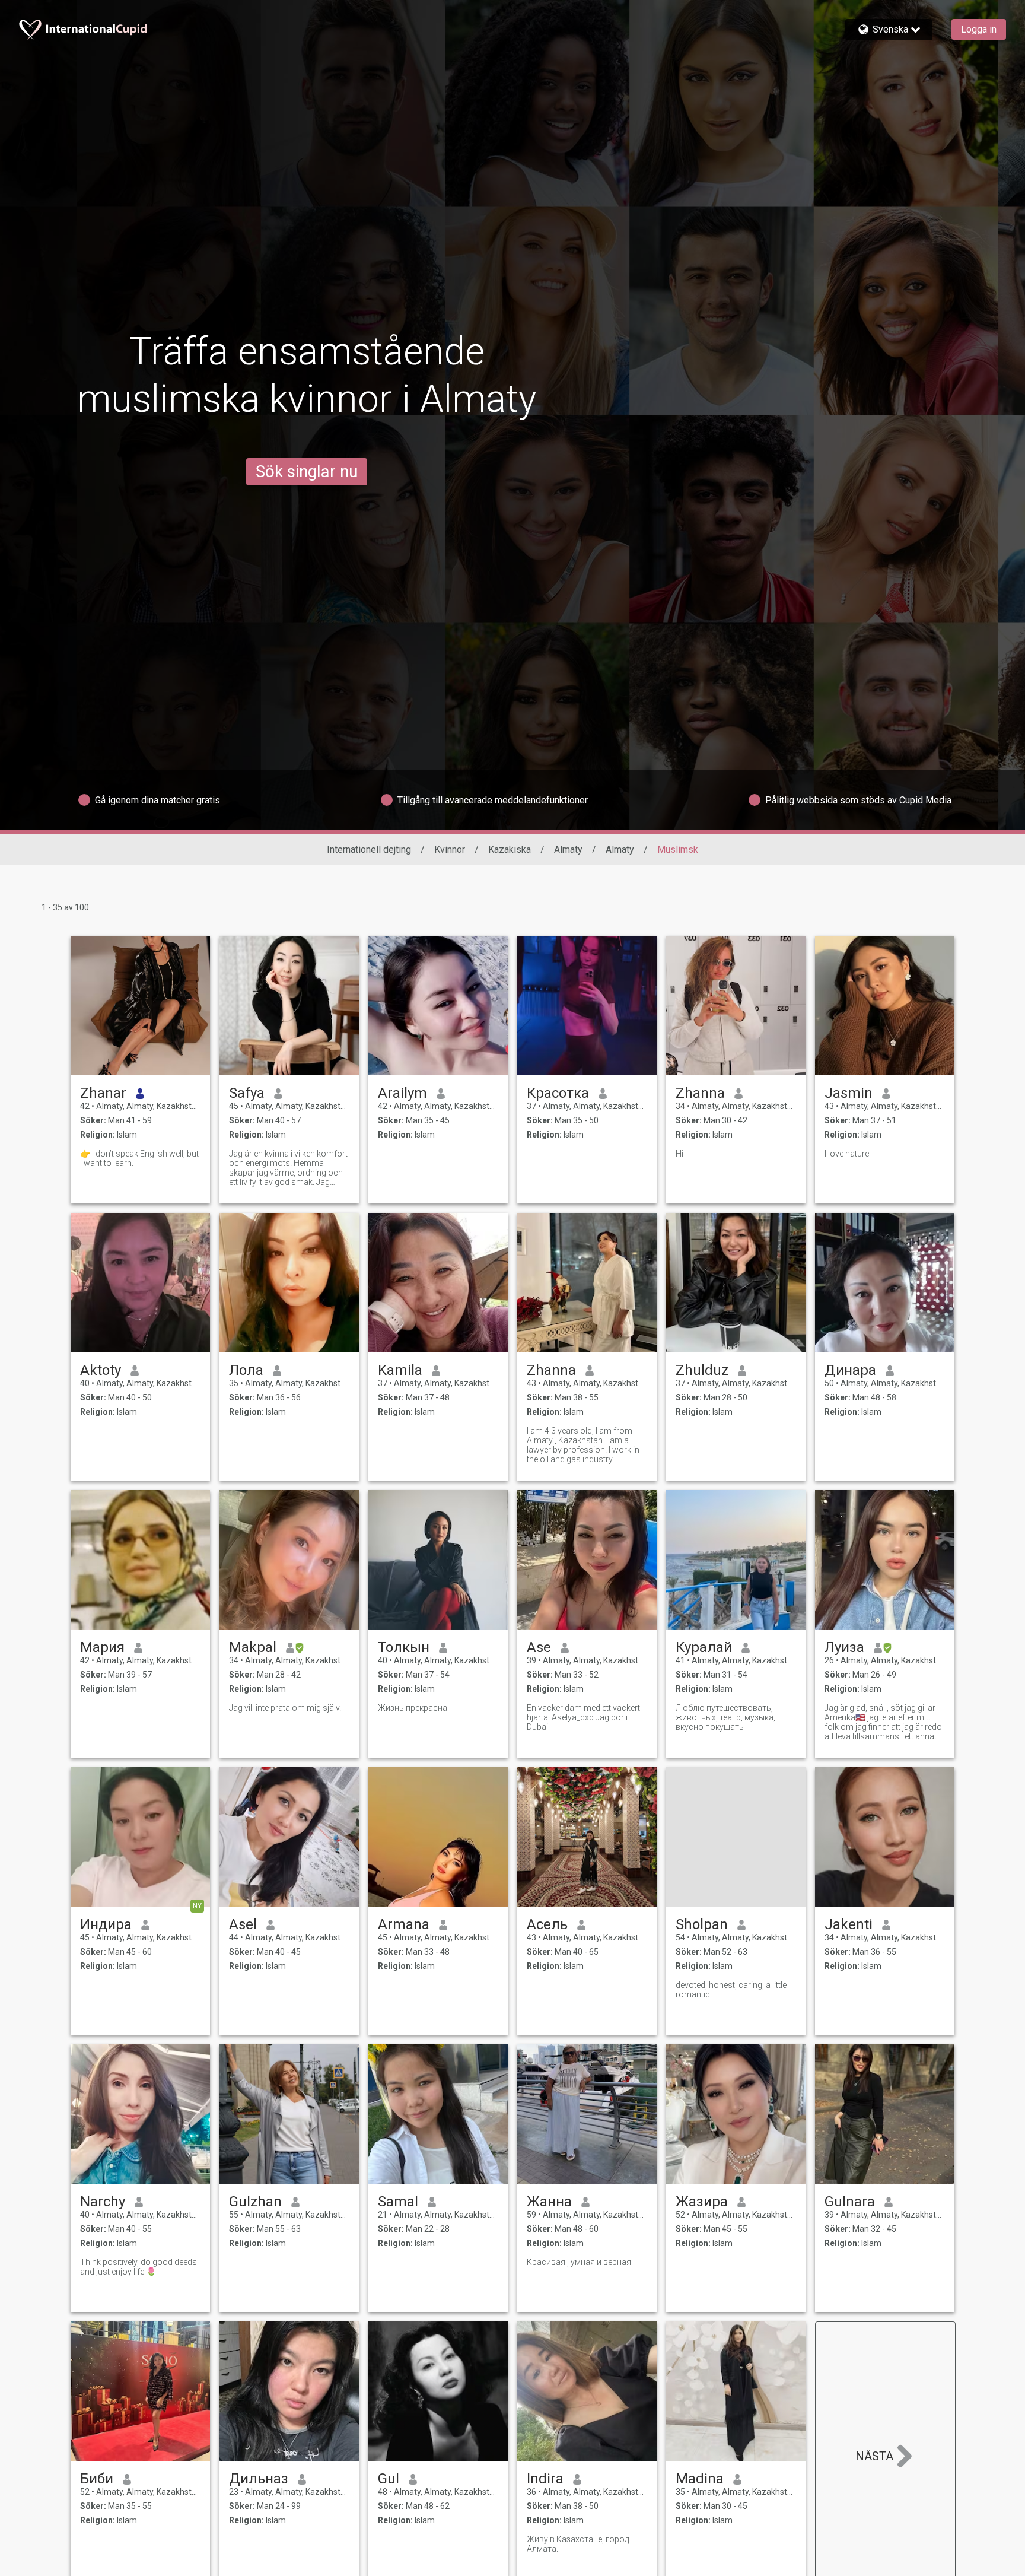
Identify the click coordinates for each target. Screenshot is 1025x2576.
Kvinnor (450, 849)
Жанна (549, 2202)
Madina (700, 2479)
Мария (102, 1647)
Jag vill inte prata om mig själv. (285, 1708)
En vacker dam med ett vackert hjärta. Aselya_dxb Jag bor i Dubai (583, 1717)
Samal (398, 2202)
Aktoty (101, 1370)
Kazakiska (510, 849)
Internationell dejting (369, 849)
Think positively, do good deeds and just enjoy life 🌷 (139, 2267)
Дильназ (259, 2479)
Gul (389, 2479)
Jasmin (849, 1093)
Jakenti (849, 1924)
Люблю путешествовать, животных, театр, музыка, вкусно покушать (725, 1717)
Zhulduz (702, 1370)
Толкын (404, 1647)
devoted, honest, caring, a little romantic (731, 1990)
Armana (404, 1924)
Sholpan (702, 1924)
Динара (850, 1370)
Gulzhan (255, 2202)
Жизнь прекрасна (413, 1708)
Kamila (400, 1370)
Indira (545, 2479)
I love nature (847, 1154)
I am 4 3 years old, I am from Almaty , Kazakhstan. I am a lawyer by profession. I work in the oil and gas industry (583, 1445)
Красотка (558, 1093)
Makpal (253, 1647)
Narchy (103, 2202)
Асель (547, 1924)
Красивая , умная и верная (579, 2262)
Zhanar (103, 1093)
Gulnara (850, 2202)
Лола (246, 1370)
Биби (97, 2479)
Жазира (702, 2202)
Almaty (568, 849)
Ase (539, 1647)
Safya (247, 1093)
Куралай (704, 1647)
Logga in (979, 29)
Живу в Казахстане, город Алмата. (578, 2544)
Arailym (402, 1093)
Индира (106, 1924)
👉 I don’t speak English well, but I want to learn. (139, 1158)
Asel (243, 1924)
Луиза (844, 1647)
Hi (679, 1154)
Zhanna (700, 1093)
